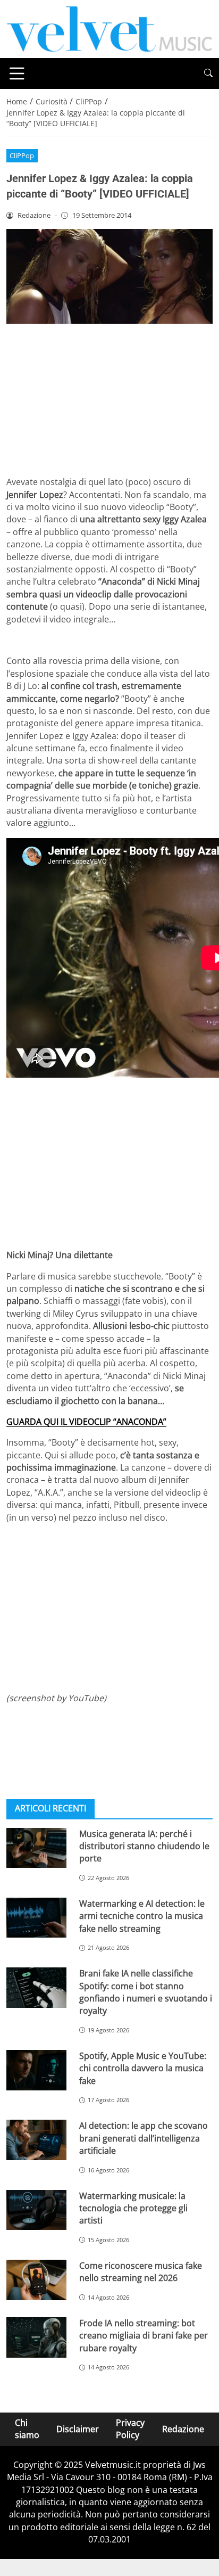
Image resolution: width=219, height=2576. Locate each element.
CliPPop (22, 155)
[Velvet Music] (109, 28)
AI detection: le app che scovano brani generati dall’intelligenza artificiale (144, 2138)
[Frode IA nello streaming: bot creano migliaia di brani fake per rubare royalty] (36, 2337)
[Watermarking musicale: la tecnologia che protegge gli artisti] (36, 2210)
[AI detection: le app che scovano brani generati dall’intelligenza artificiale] (36, 2140)
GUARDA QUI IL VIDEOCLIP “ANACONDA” (86, 1422)
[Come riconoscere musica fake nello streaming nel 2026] (36, 2280)
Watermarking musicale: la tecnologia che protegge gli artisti (133, 2208)
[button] (208, 73)
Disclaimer (78, 2429)
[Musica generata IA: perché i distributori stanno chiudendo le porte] (36, 1848)
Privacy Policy (130, 2429)
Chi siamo (27, 2429)
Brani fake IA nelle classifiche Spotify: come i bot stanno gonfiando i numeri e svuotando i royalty (146, 1992)
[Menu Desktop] (17, 73)
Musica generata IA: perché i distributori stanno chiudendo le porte (144, 1846)
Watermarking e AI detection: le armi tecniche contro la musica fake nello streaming (142, 1916)
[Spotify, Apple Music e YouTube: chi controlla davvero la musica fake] (36, 2070)
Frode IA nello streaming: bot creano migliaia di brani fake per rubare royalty (144, 2336)
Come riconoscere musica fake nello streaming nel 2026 (141, 2272)
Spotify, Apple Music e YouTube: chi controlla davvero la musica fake (143, 2068)
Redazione (183, 2429)
